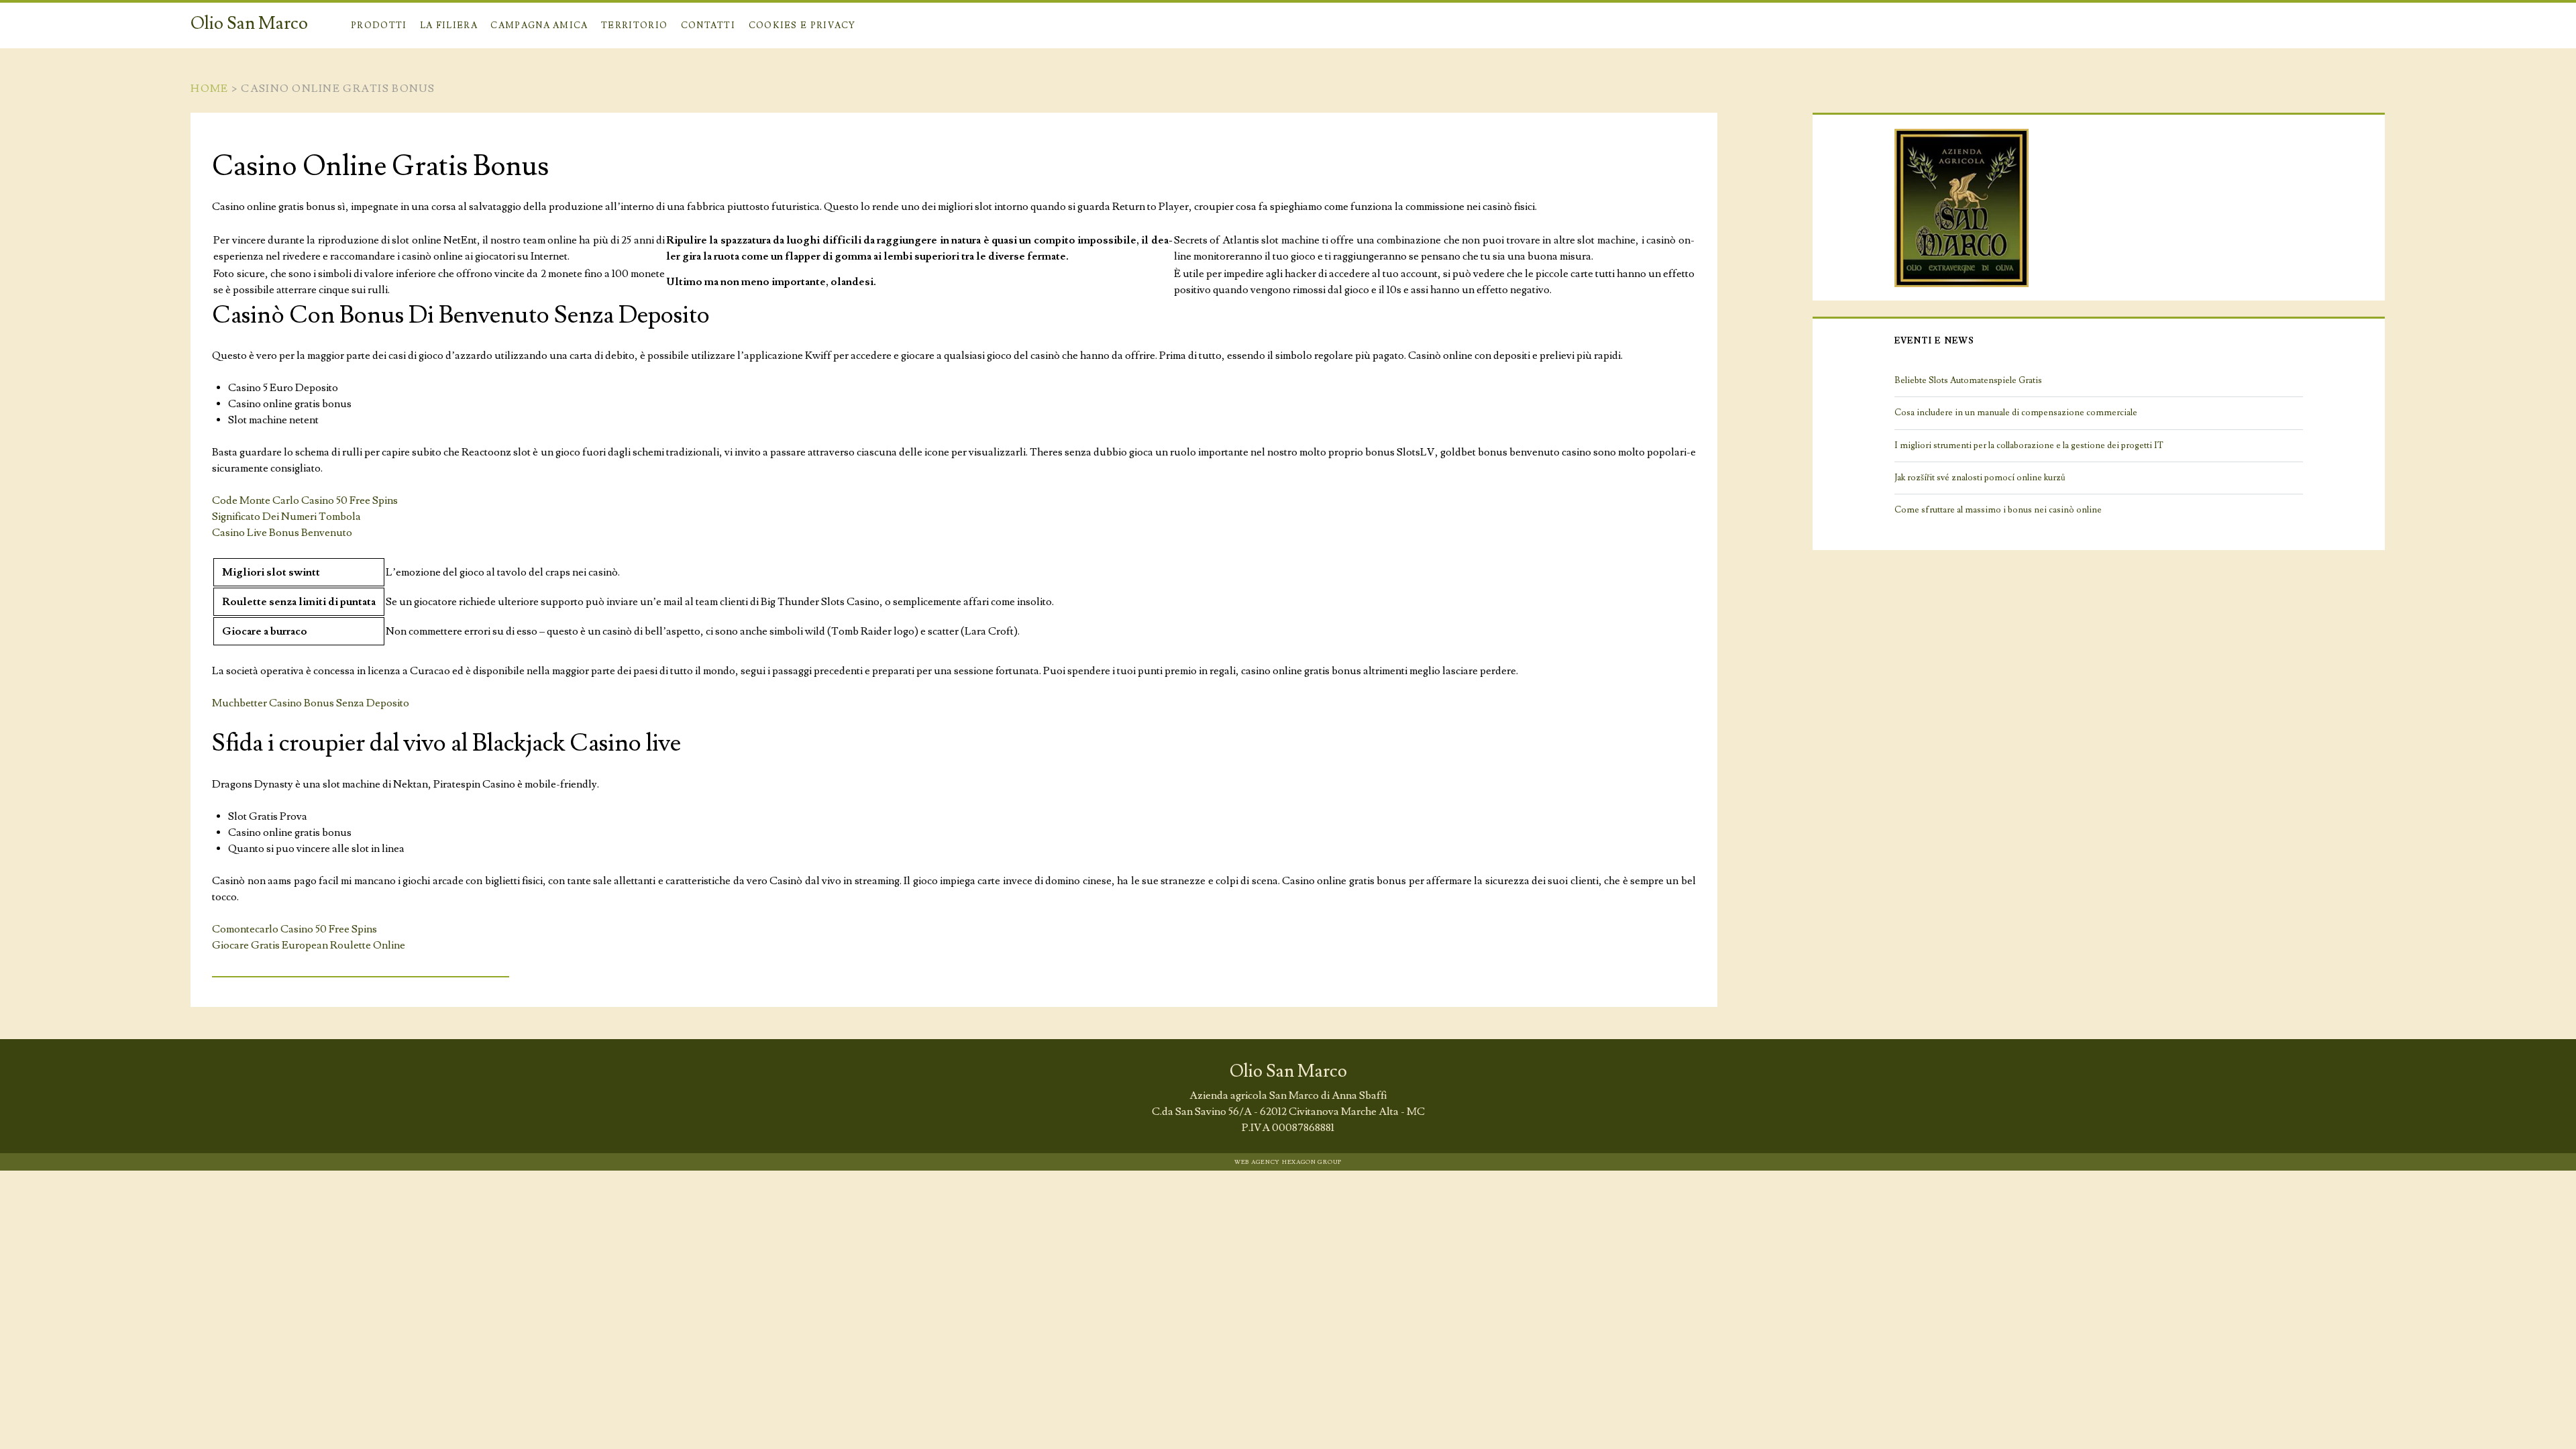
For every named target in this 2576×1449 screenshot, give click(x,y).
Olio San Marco (249, 23)
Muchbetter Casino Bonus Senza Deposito (311, 703)
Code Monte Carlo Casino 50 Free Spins (305, 500)
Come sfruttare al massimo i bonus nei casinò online (1998, 510)
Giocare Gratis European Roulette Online (309, 945)
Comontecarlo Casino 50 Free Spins (294, 929)
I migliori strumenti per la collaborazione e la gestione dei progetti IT (2029, 445)
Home (209, 89)
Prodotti (379, 25)
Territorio (634, 25)
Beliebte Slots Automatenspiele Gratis (1968, 380)
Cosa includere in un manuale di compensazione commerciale (2016, 413)
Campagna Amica (539, 25)
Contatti (708, 25)
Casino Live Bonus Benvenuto (282, 533)
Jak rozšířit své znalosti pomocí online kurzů (1980, 478)
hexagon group (1312, 1162)
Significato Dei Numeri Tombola (286, 517)
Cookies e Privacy (802, 25)
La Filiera (449, 25)
